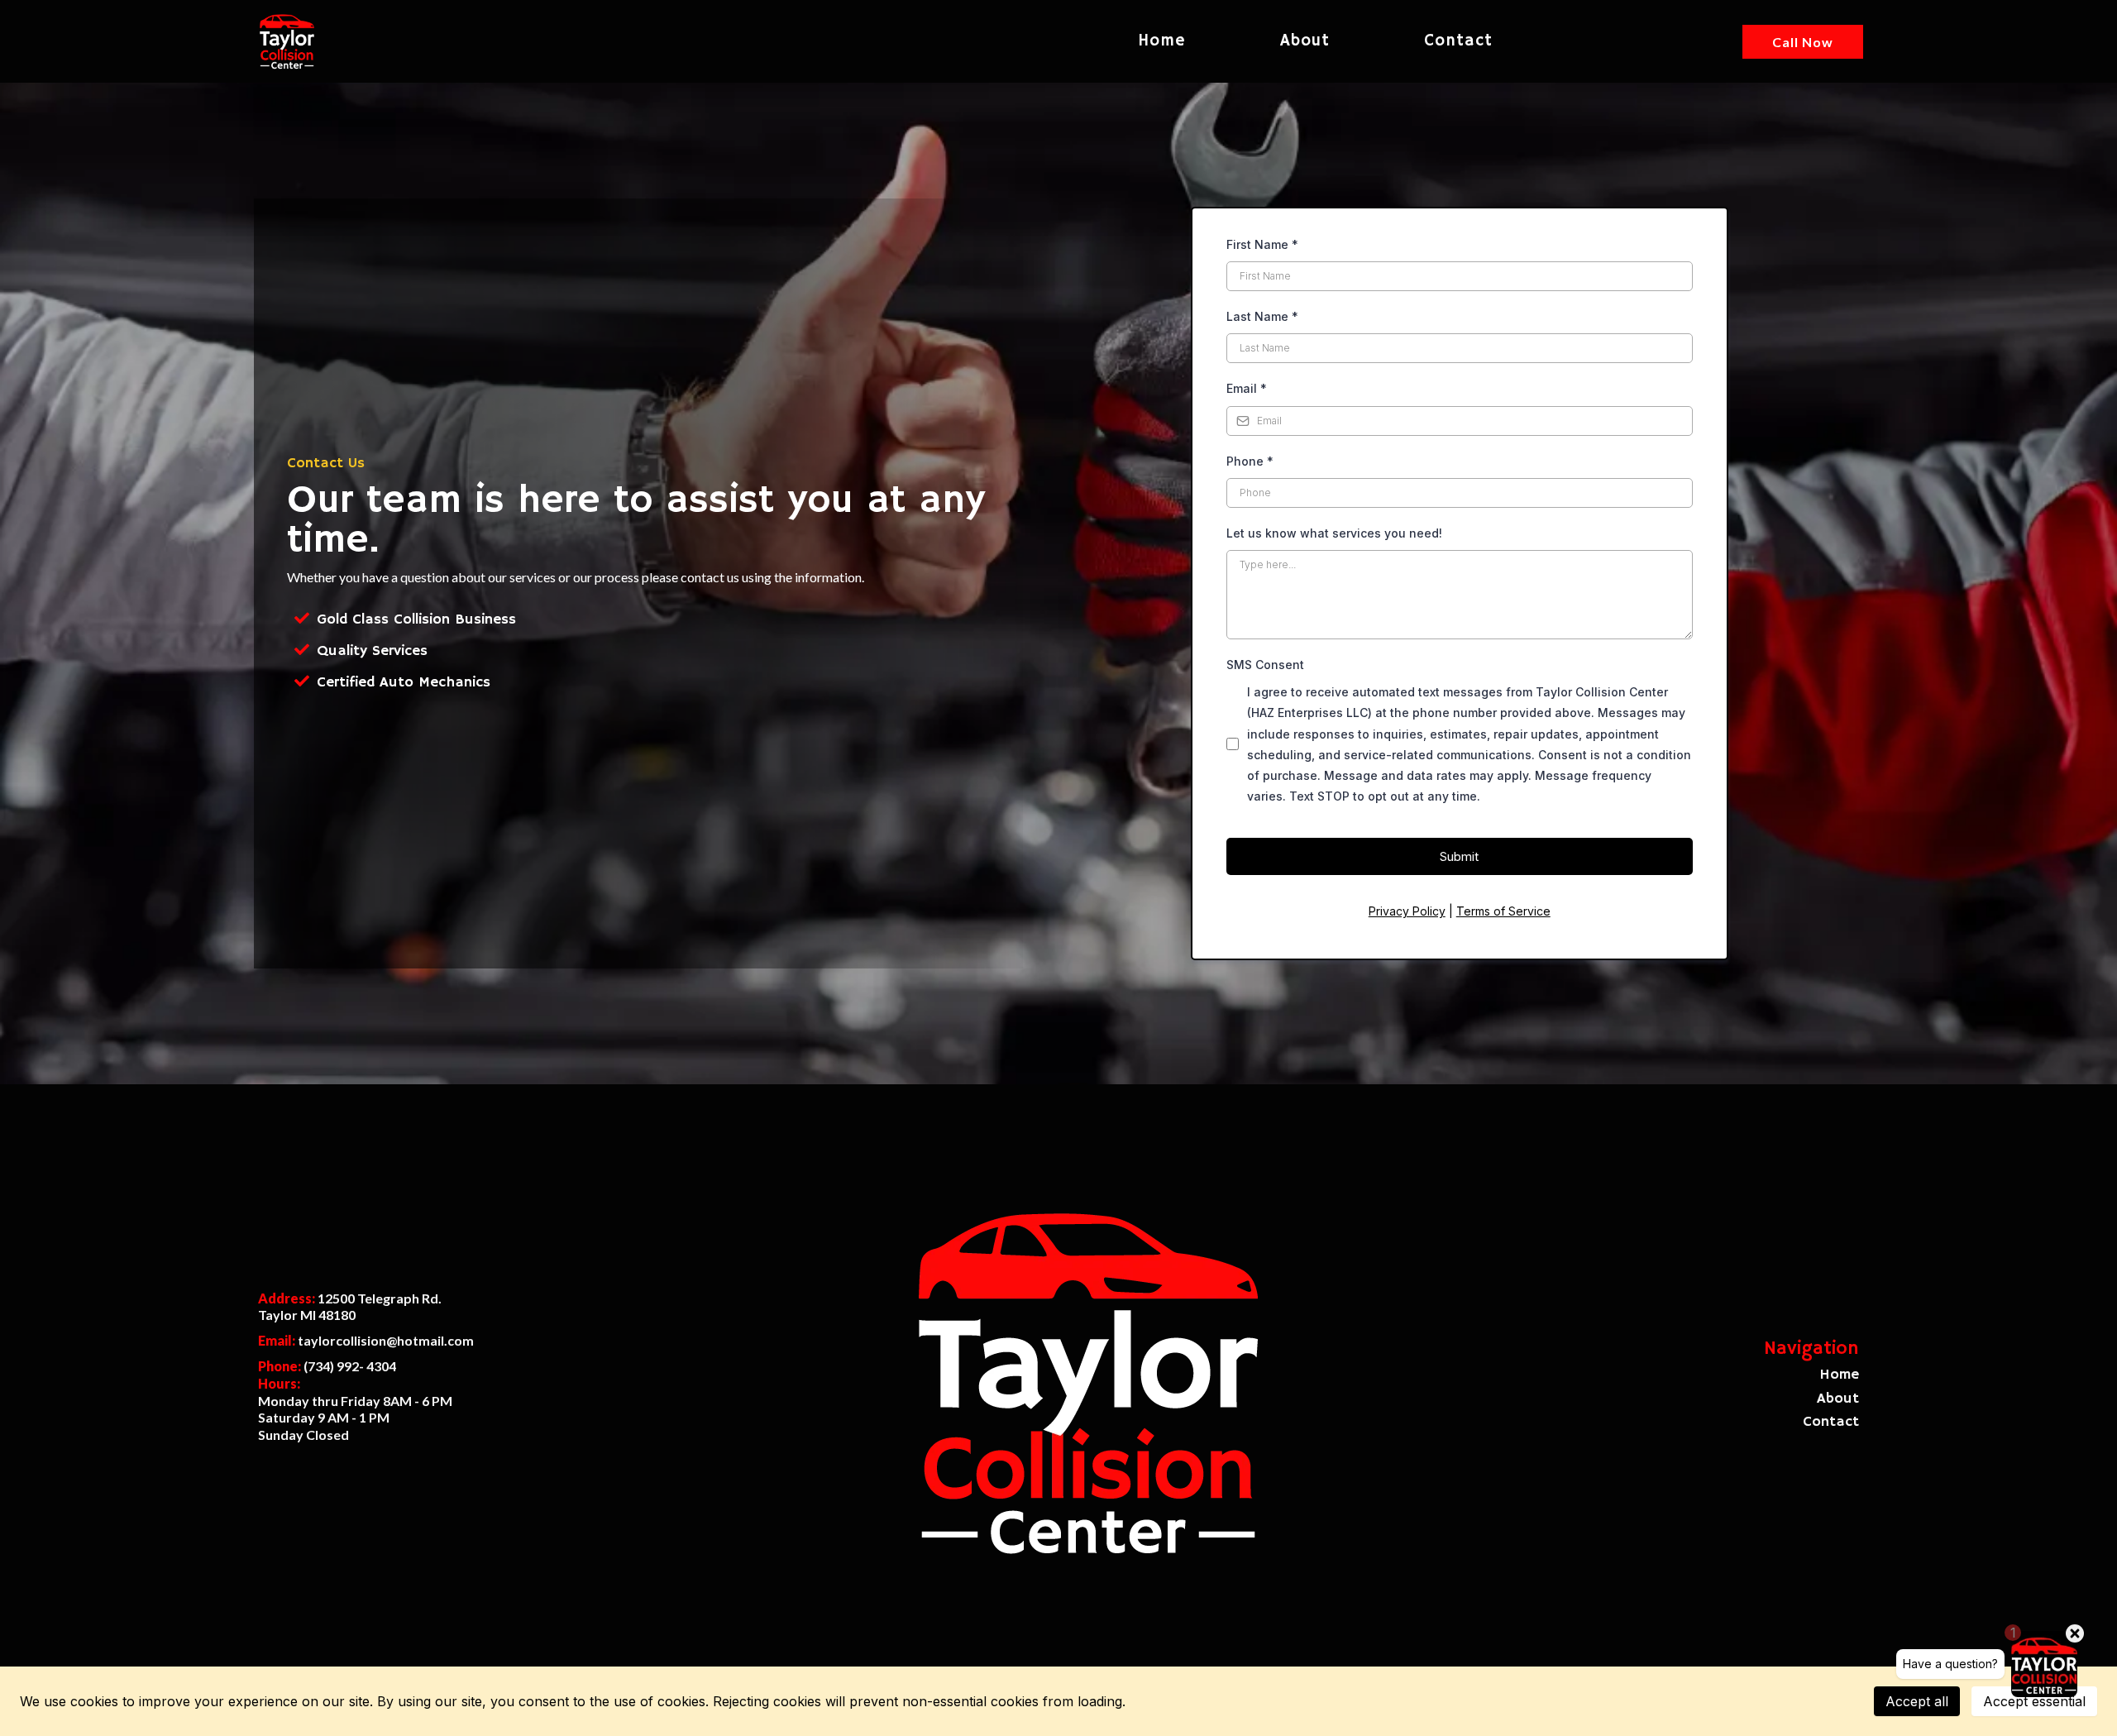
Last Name (1262, 316)
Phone (1250, 461)
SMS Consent (1265, 665)
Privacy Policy (1407, 911)
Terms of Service (1503, 911)
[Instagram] (323, 1463)
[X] (366, 1463)
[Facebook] (280, 1463)
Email (1247, 388)
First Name (1262, 244)
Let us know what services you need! (1334, 533)
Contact (1458, 41)
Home (1162, 41)
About (1305, 41)
